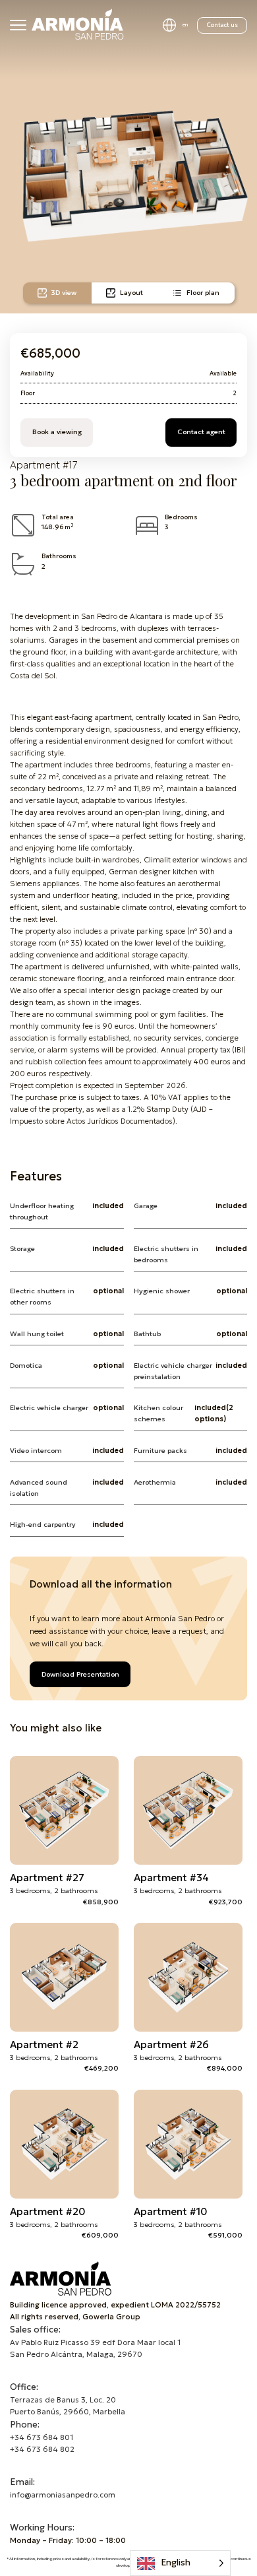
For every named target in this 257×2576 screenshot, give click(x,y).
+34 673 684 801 (42, 2437)
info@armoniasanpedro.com (63, 2495)
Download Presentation (80, 1674)
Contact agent (201, 432)
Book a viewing (57, 432)
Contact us (222, 25)
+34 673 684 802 (42, 2449)
